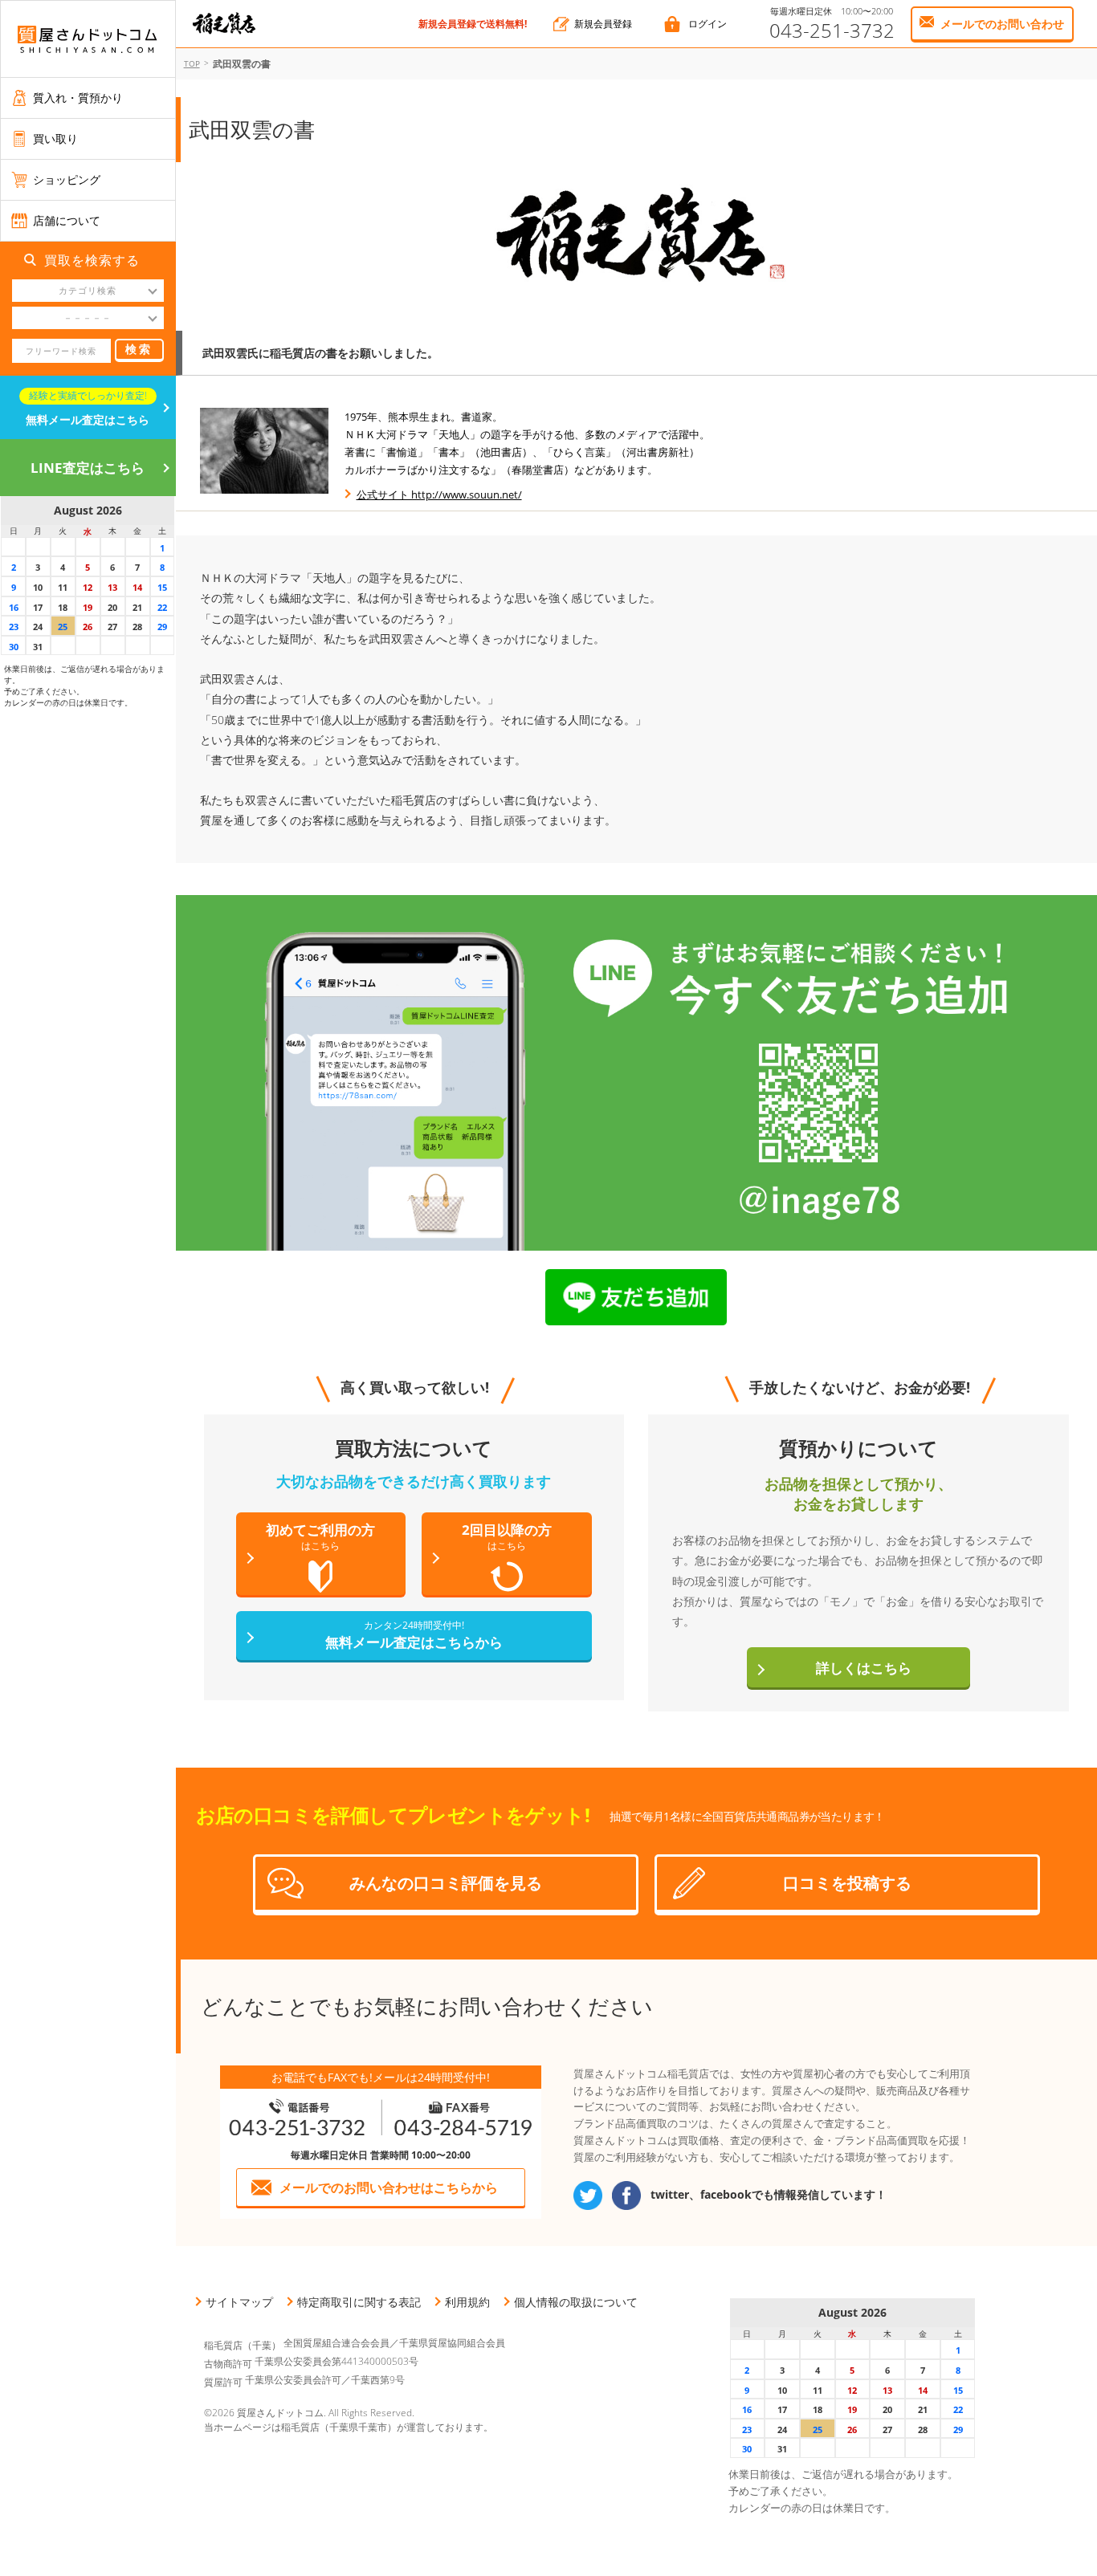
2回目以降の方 (507, 1536)
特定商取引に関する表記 (359, 2302)
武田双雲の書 (242, 64)
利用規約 (467, 2302)
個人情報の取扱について (576, 2302)
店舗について (67, 220)
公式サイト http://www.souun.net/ (439, 494)
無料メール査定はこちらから (414, 1635)
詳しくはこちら (864, 1668)
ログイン (708, 24)
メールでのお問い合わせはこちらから (389, 2187)
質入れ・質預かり (78, 98)
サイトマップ (239, 2302)
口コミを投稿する (847, 1883)
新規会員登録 (603, 24)
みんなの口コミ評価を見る (446, 1883)
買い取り (55, 138)
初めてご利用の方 (320, 1536)
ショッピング (67, 179)
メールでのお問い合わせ (1002, 24)
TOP (192, 63)
